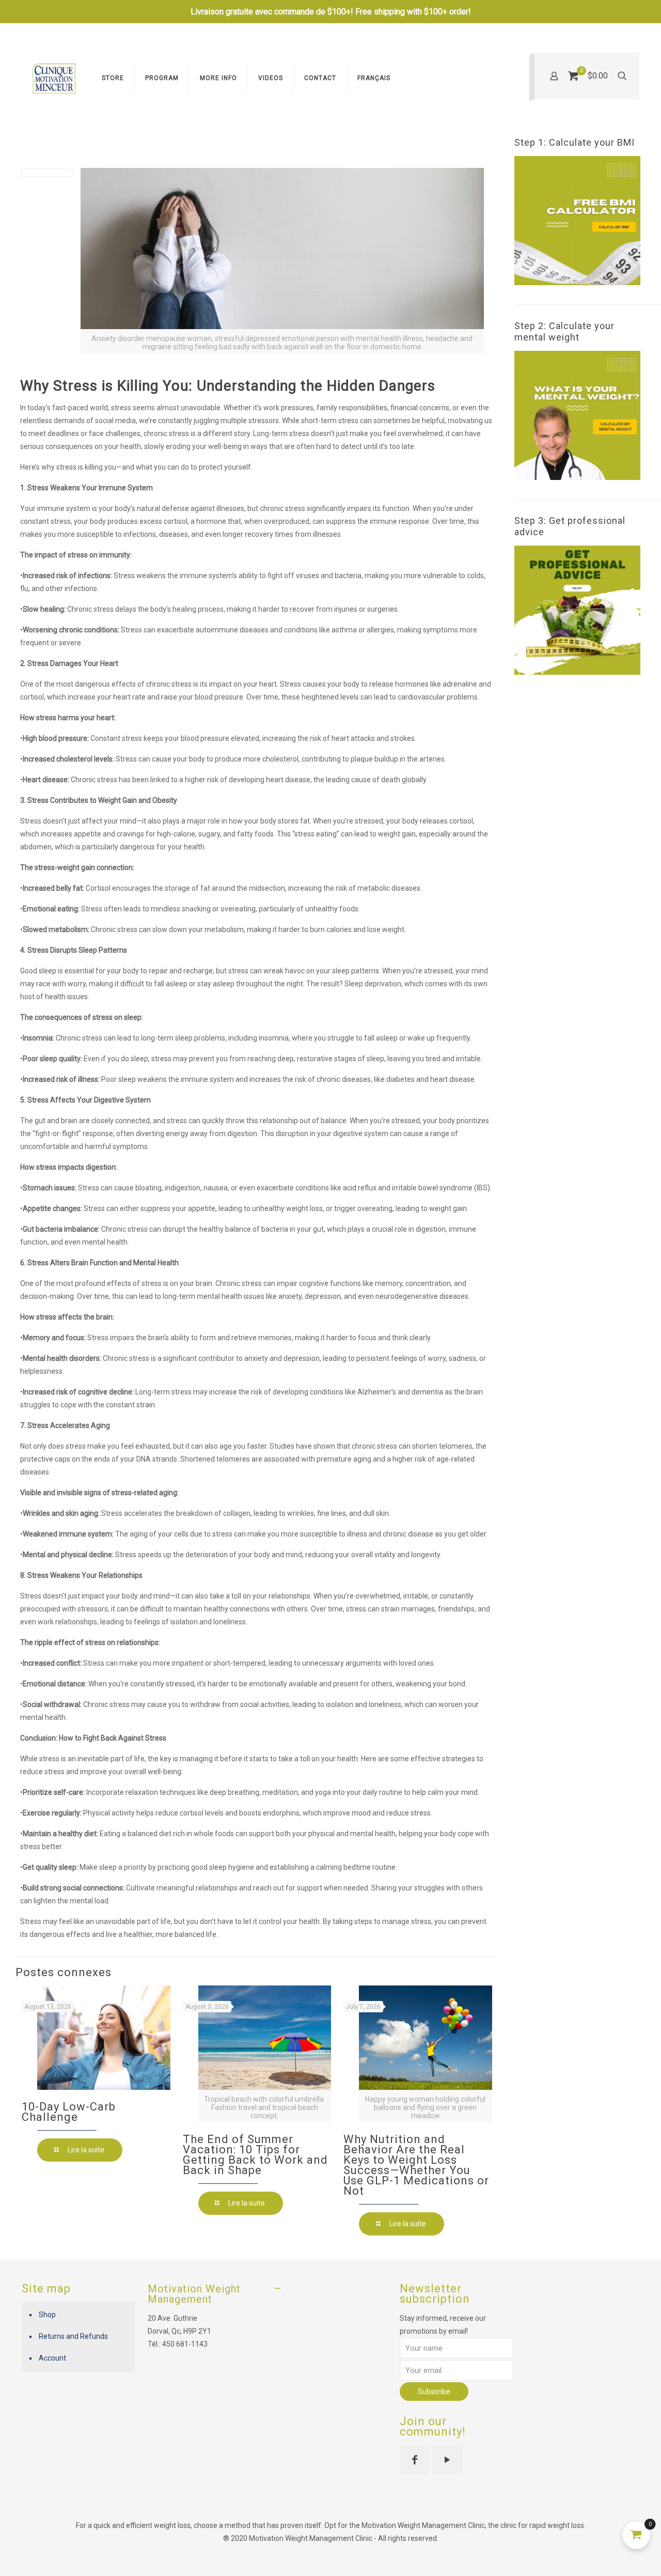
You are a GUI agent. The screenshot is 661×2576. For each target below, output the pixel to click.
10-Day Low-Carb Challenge (69, 2112)
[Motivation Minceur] (54, 78)
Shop (47, 2315)
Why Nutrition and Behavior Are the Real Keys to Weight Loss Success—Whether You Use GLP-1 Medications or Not (416, 2165)
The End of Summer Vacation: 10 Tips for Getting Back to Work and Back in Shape (255, 2155)
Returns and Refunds (73, 2336)
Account (52, 2358)
